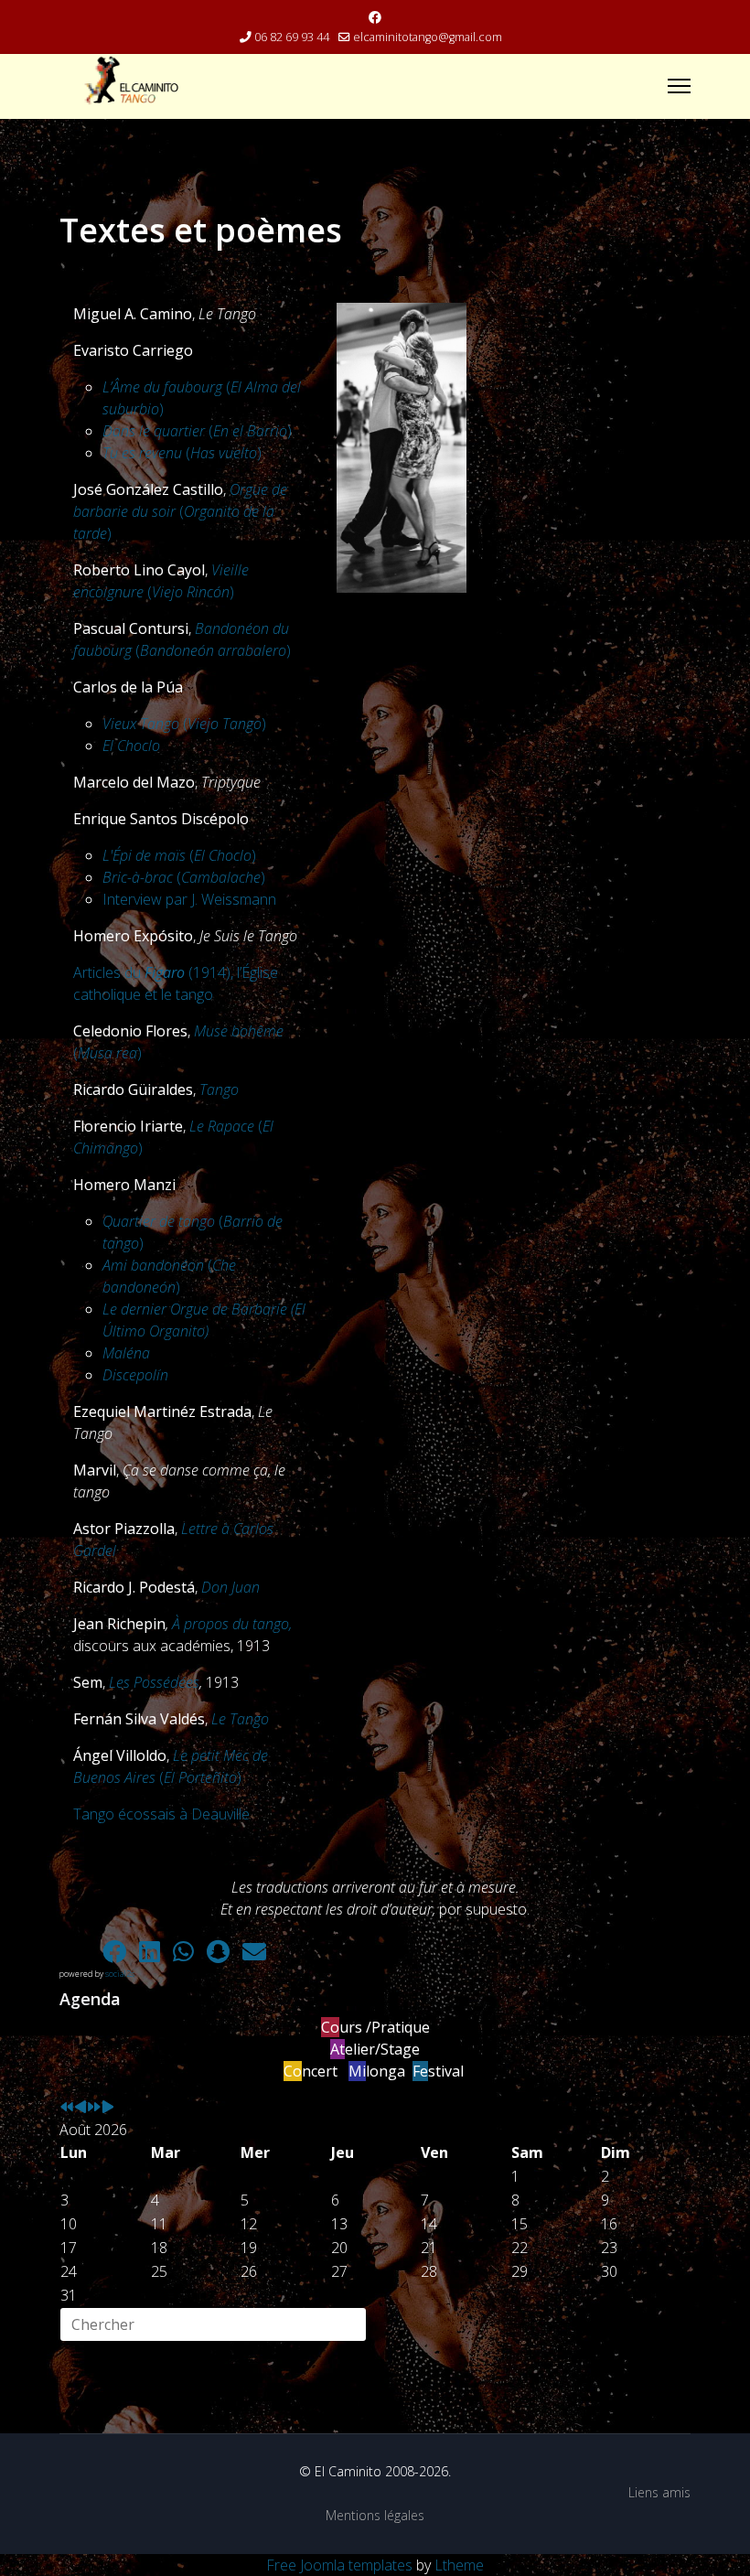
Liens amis (659, 2492)
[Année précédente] (67, 2108)
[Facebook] (375, 17)
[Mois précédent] (80, 2108)
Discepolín (135, 1375)
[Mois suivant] (108, 2108)
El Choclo (131, 746)
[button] (78, 1951)
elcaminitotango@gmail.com (428, 37)
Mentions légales (375, 2515)
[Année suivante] (94, 2108)
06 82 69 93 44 (292, 37)
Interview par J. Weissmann (189, 899)
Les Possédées (154, 1682)
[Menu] (679, 86)
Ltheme (459, 2565)
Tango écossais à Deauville (161, 1814)
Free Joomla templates (339, 2565)
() (197, 431)
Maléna (126, 1353)
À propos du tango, (232, 1624)
